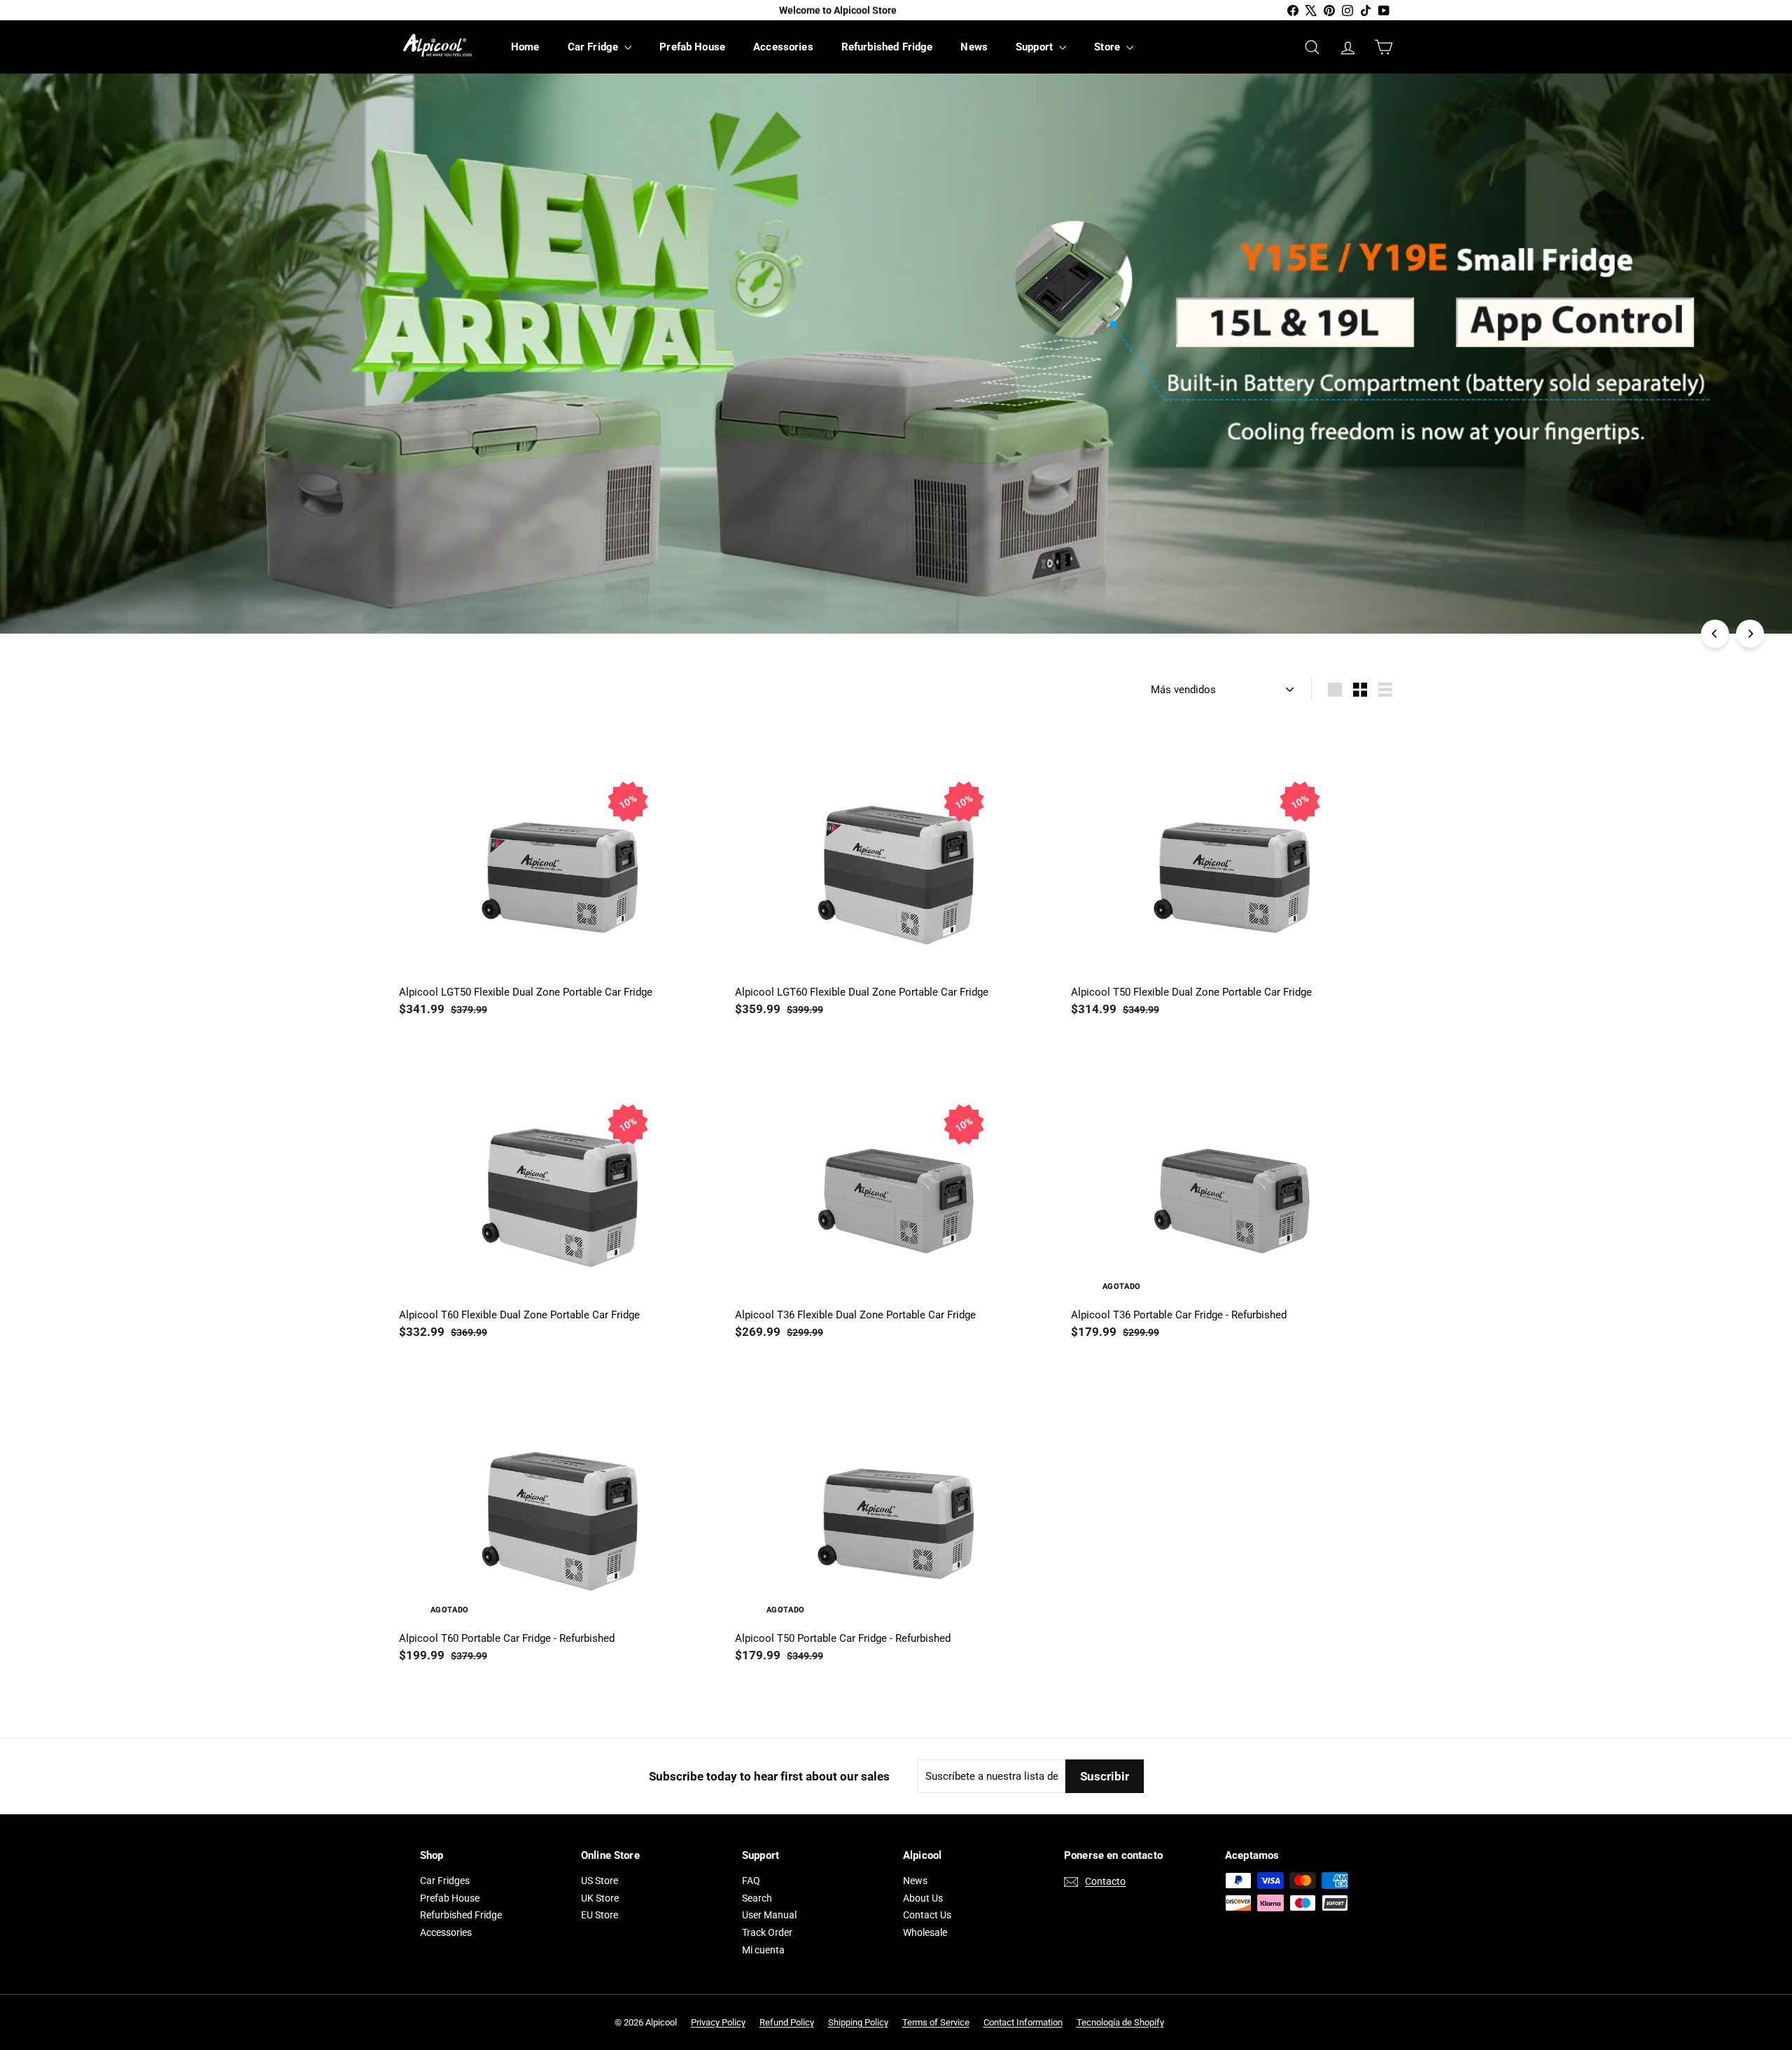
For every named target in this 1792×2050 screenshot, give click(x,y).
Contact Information (1023, 2022)
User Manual (769, 1915)
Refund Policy (787, 2022)
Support (1036, 47)
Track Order (767, 1932)
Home (525, 47)
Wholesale (925, 1932)
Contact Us (927, 1915)
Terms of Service (936, 2022)
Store (1108, 47)
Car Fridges (445, 1881)
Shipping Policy (858, 2022)
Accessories (783, 47)
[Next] (1750, 634)
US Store (600, 1881)
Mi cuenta (763, 1950)
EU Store (600, 1915)
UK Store (600, 1898)
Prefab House (692, 47)
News (974, 47)
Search (757, 1898)
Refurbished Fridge (887, 47)
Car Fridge (595, 47)
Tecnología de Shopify (1120, 2022)
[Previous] (1715, 634)
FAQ (751, 1881)
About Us (923, 1898)
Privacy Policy (718, 2022)
